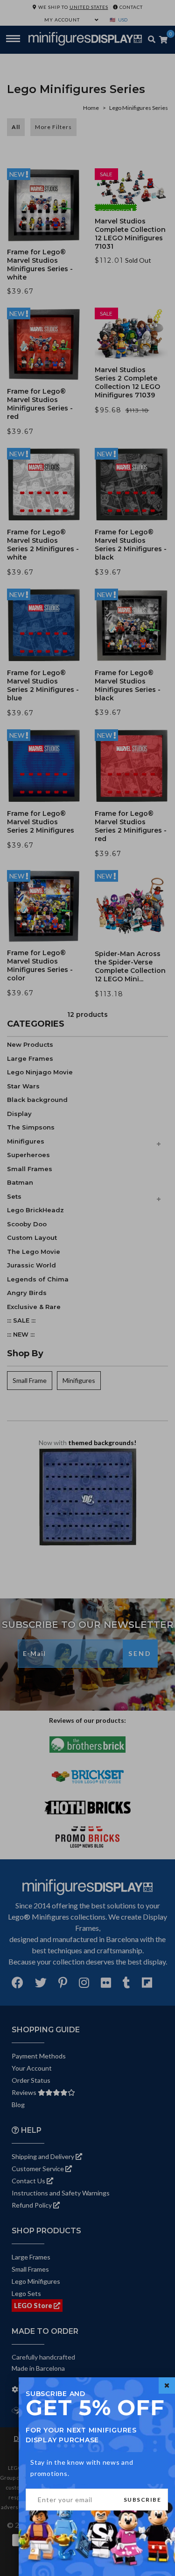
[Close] (167, 2385)
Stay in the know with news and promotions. (82, 2468)
